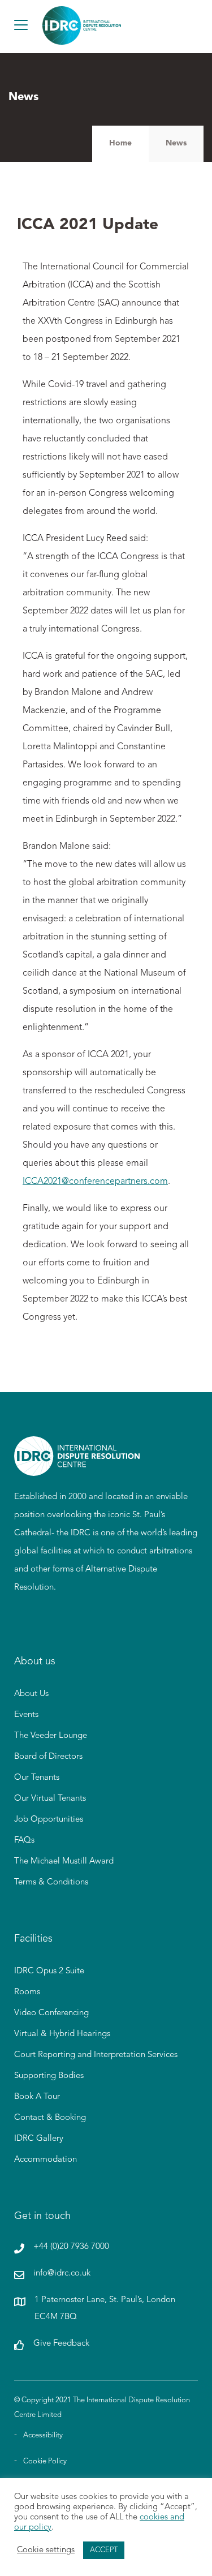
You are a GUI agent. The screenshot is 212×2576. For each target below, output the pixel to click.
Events (26, 1715)
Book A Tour (37, 2097)
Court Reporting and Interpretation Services (96, 2055)
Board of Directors (48, 1757)
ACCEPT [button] (104, 2550)
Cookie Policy (45, 2461)
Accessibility (43, 2435)
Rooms (27, 1992)
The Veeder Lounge (51, 1736)
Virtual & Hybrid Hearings (62, 2034)
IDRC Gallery (39, 2139)
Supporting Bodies (49, 2076)
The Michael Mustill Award (64, 1862)
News (176, 143)
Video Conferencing (51, 2013)
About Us (31, 1694)
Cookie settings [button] (46, 2550)
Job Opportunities (49, 1820)
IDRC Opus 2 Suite (49, 1971)
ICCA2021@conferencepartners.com (95, 1182)
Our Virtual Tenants (50, 1799)
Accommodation (46, 2160)
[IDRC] (77, 1469)
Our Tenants (37, 1778)
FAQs (24, 1841)
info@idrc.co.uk (62, 2274)
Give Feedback (61, 2344)
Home (120, 143)
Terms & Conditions (51, 1882)
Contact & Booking (50, 2118)
